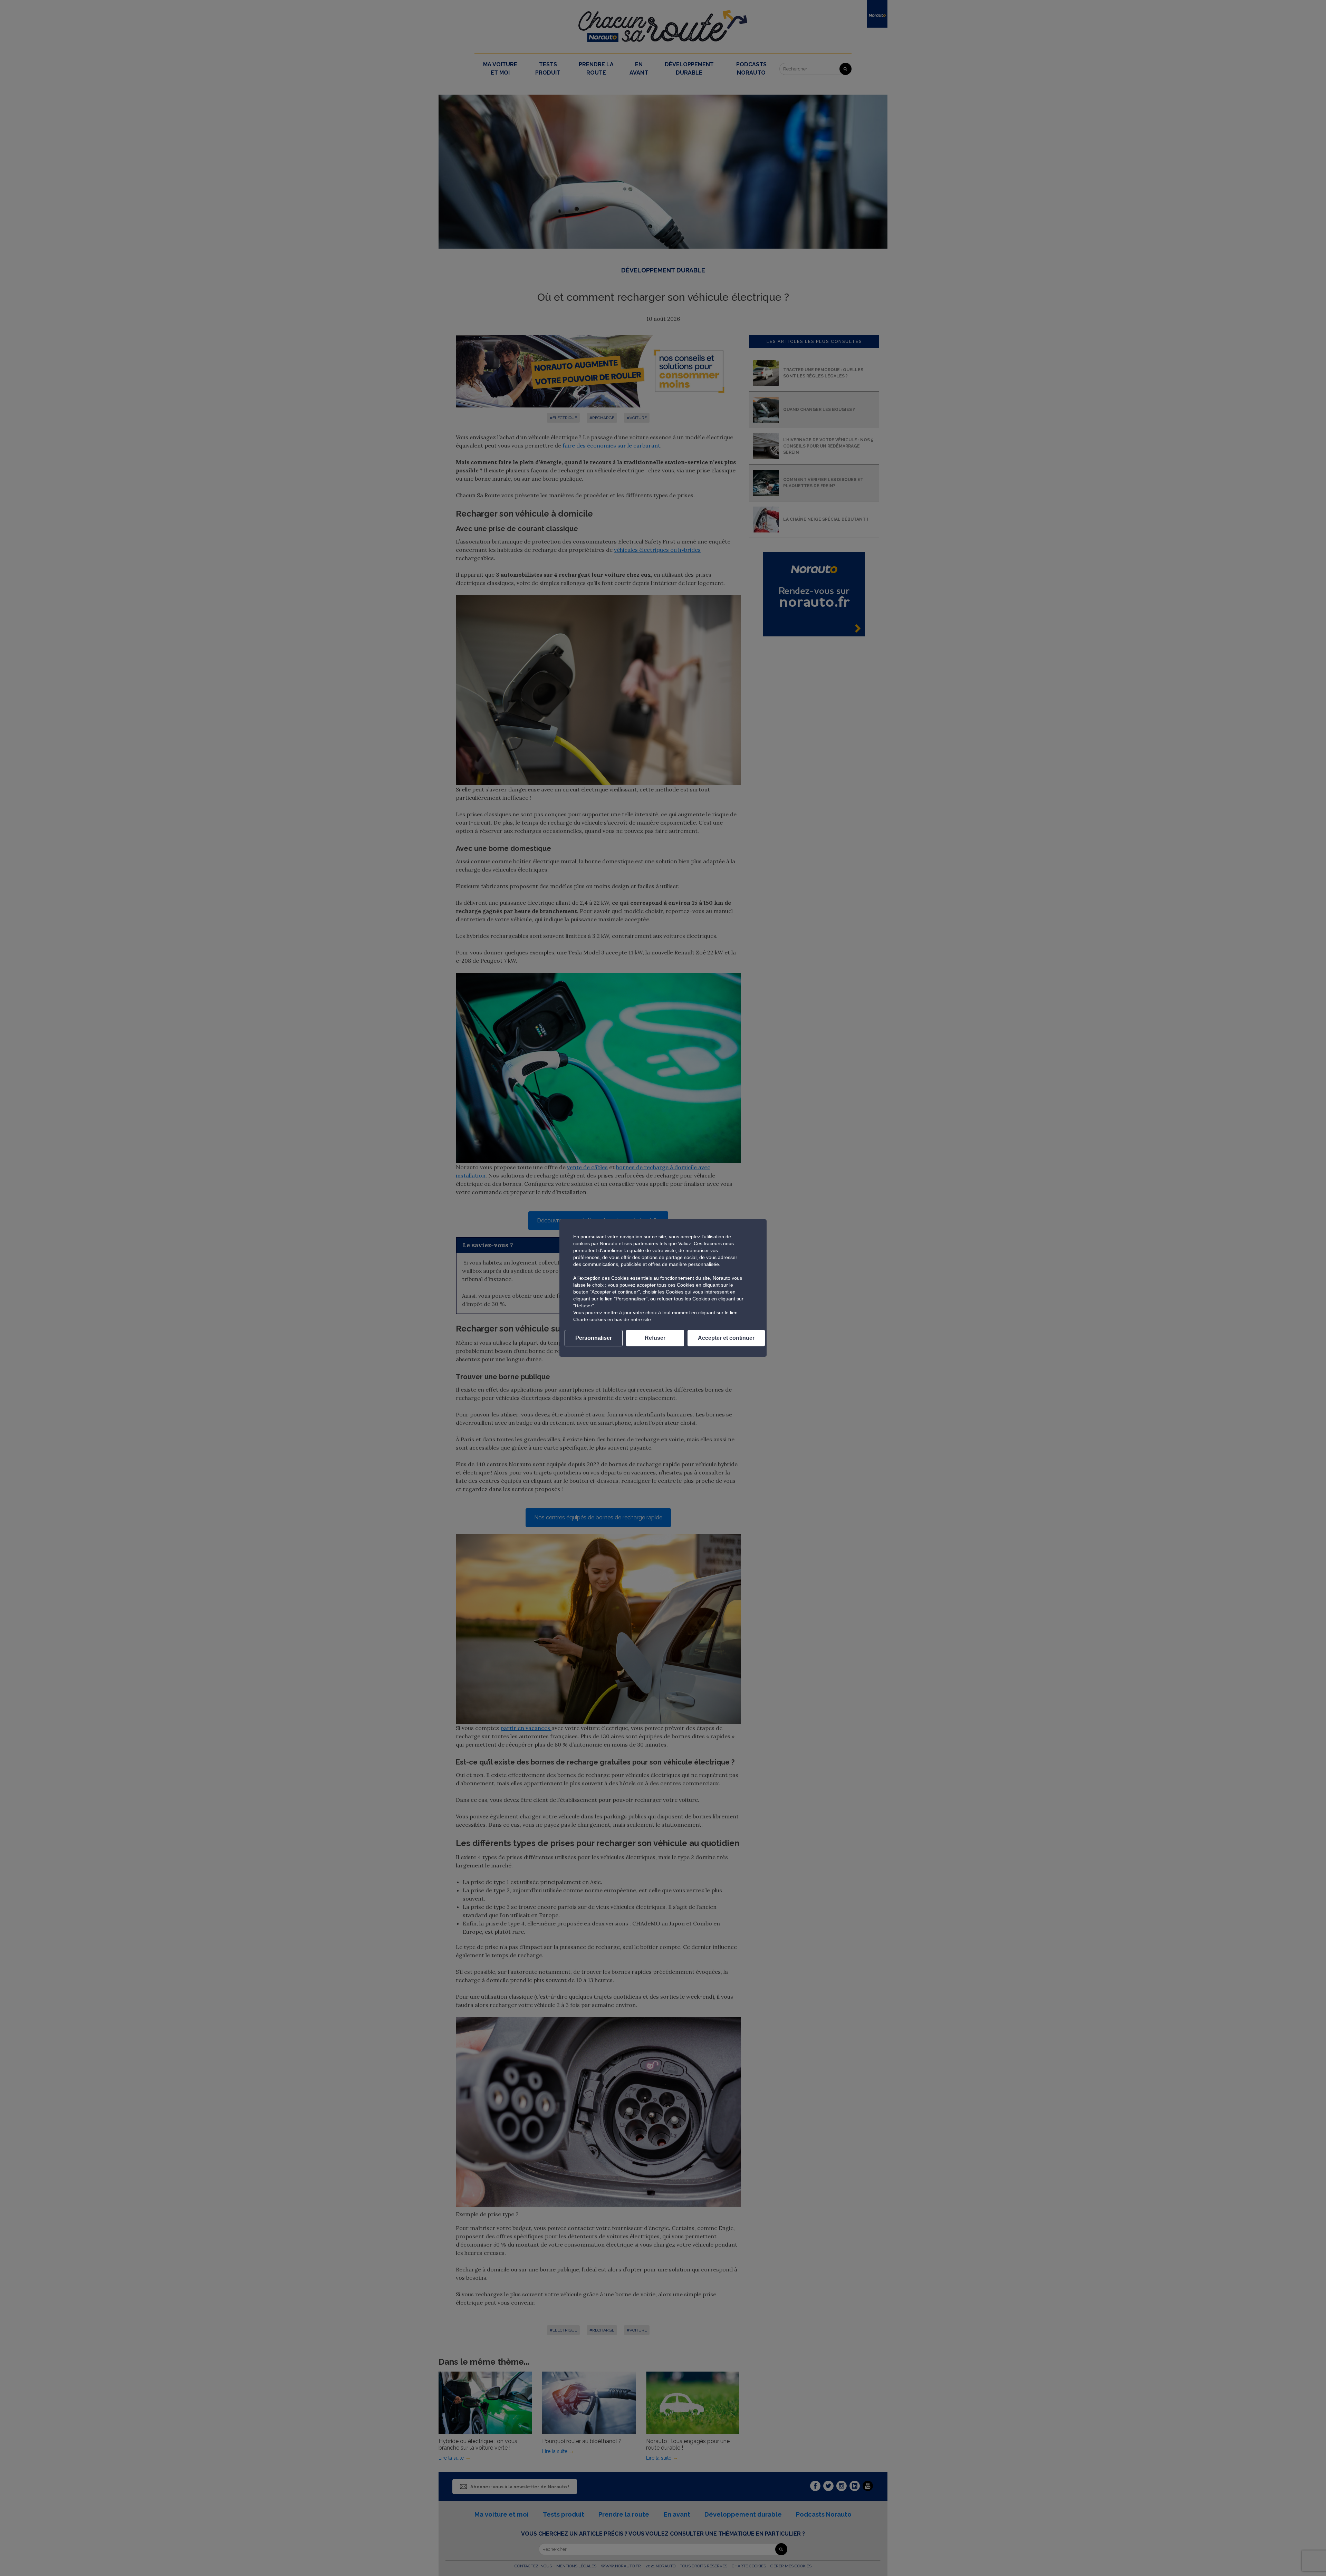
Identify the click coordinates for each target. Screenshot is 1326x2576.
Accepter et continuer (726, 1338)
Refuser (655, 1338)
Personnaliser (594, 1338)
